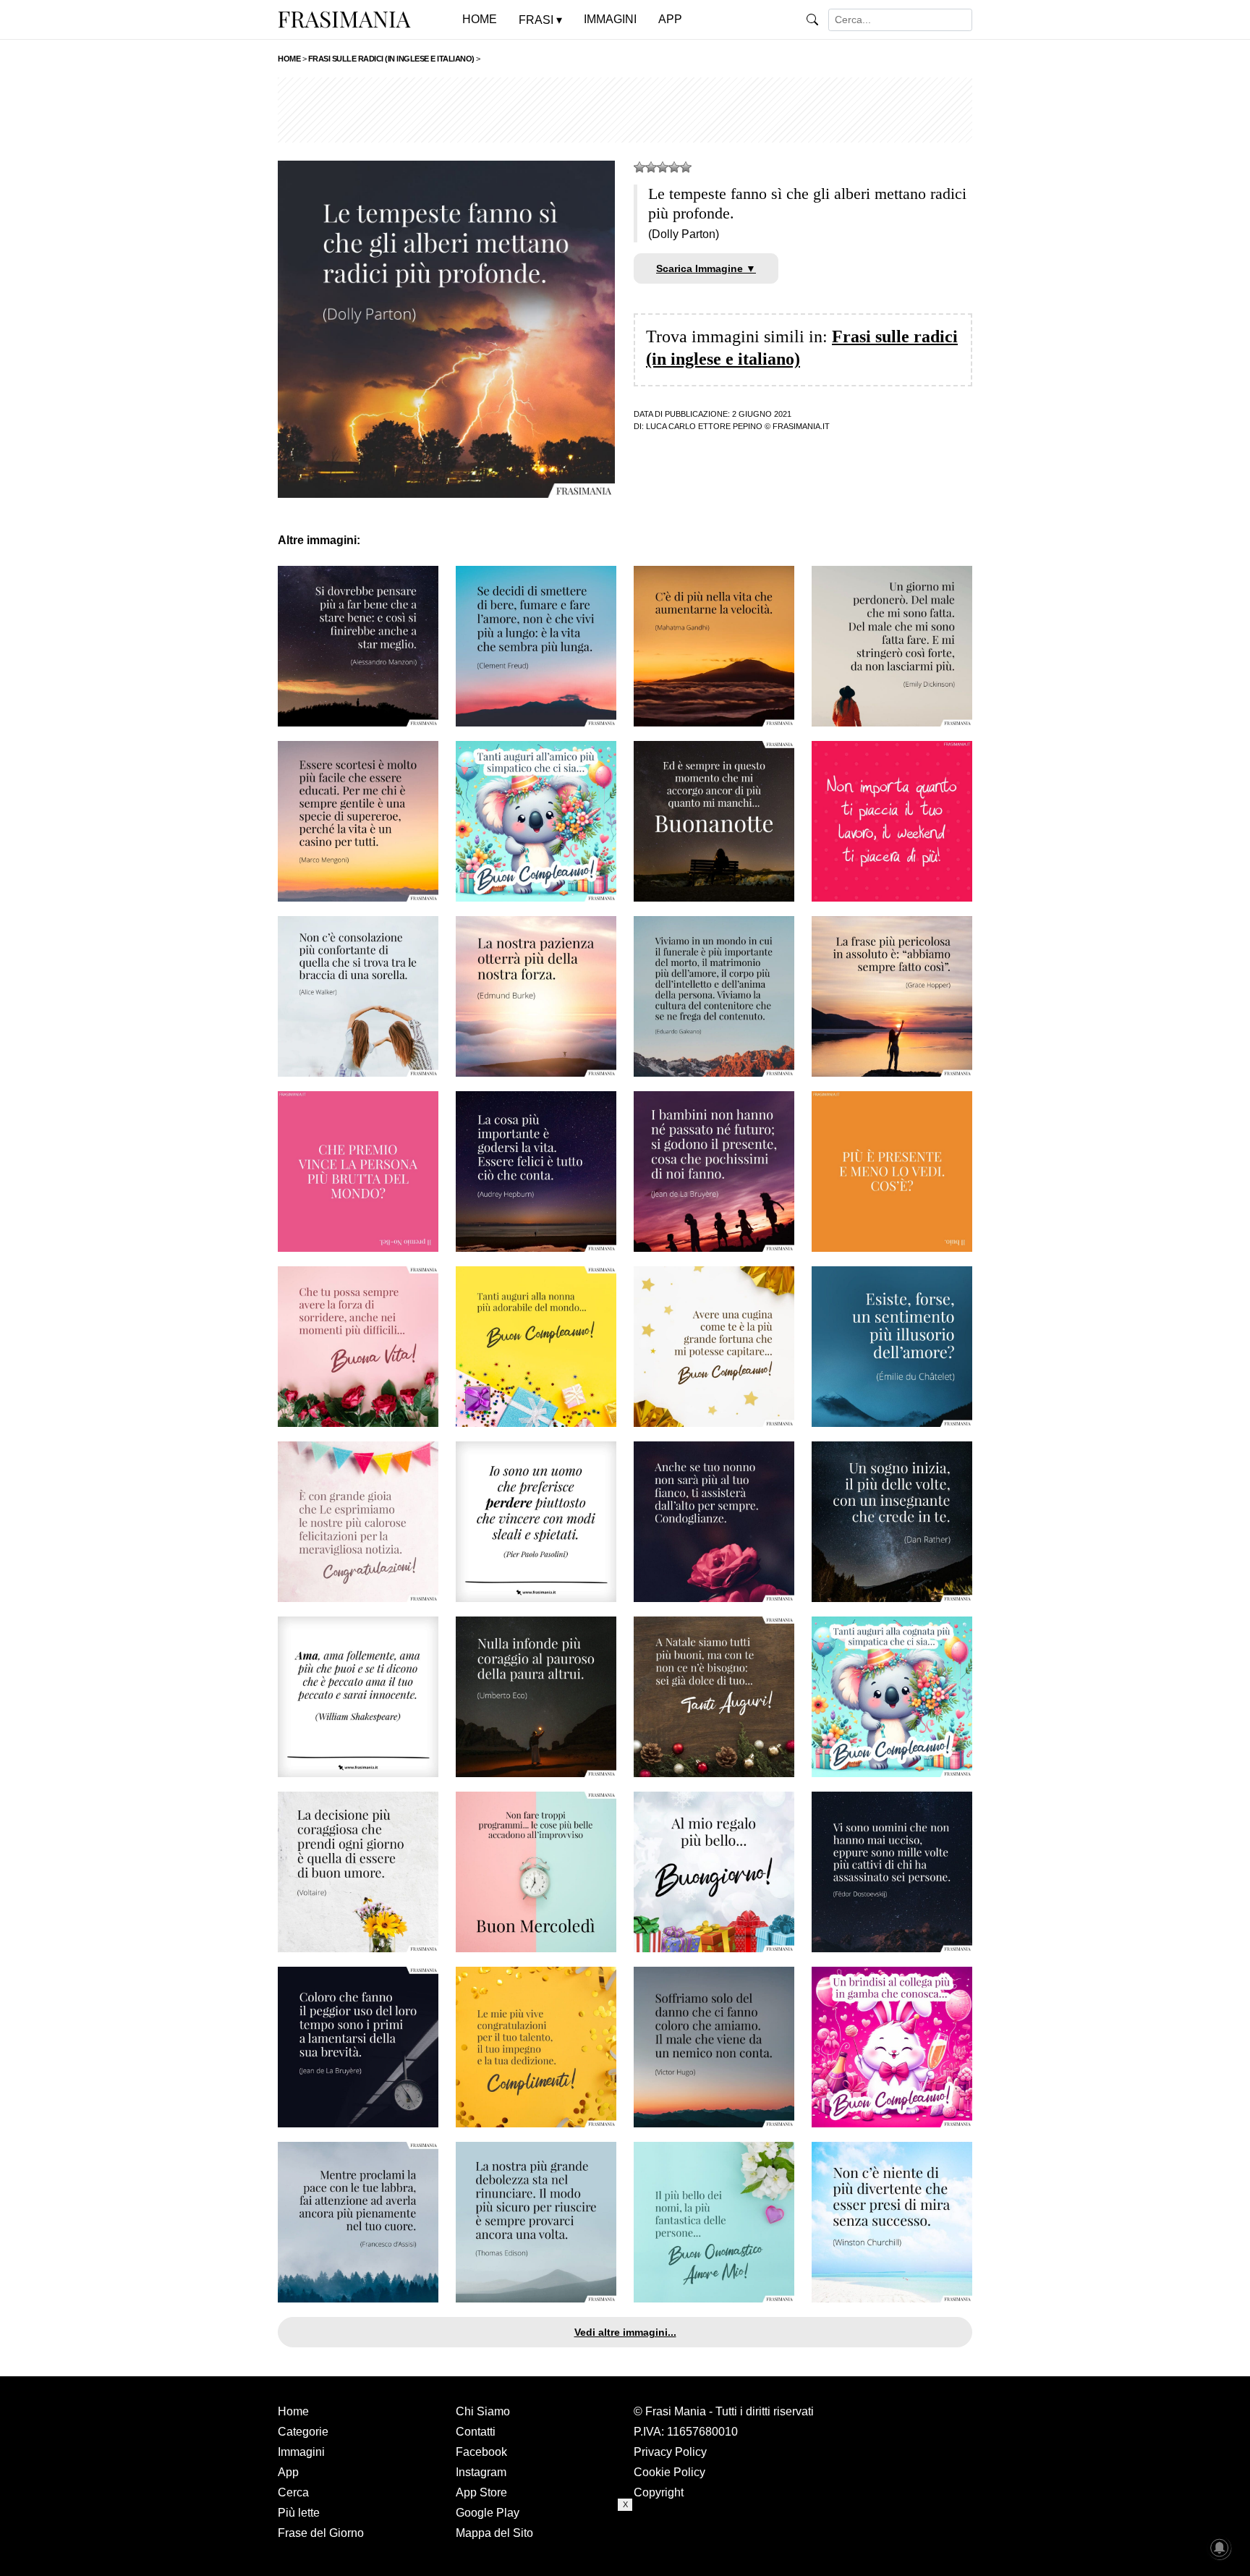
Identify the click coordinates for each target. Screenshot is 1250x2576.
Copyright (659, 2492)
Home (293, 2411)
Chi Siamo (483, 2411)
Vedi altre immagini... (625, 2332)
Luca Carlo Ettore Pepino (704, 426)
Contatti (476, 2432)
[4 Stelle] (674, 167)
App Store (481, 2492)
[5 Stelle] (686, 167)
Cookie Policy (669, 2472)
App (288, 2472)
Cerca (293, 2492)
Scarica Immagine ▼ (706, 268)
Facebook (481, 2452)
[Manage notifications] (1220, 2548)
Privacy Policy (670, 2452)
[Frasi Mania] (344, 19)
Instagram (481, 2472)
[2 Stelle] (651, 167)
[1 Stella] (639, 167)
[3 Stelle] (663, 167)
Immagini (301, 2452)
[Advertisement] (625, 110)
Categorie (303, 2432)
